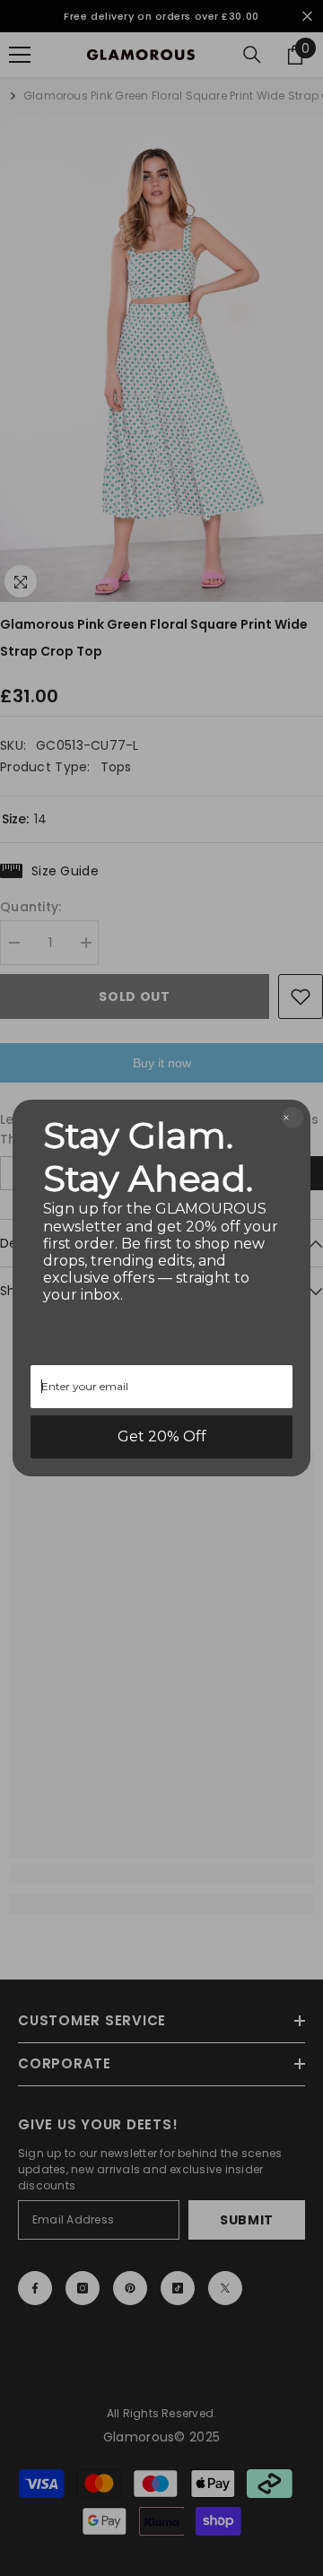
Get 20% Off (162, 1436)
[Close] (292, 1118)
